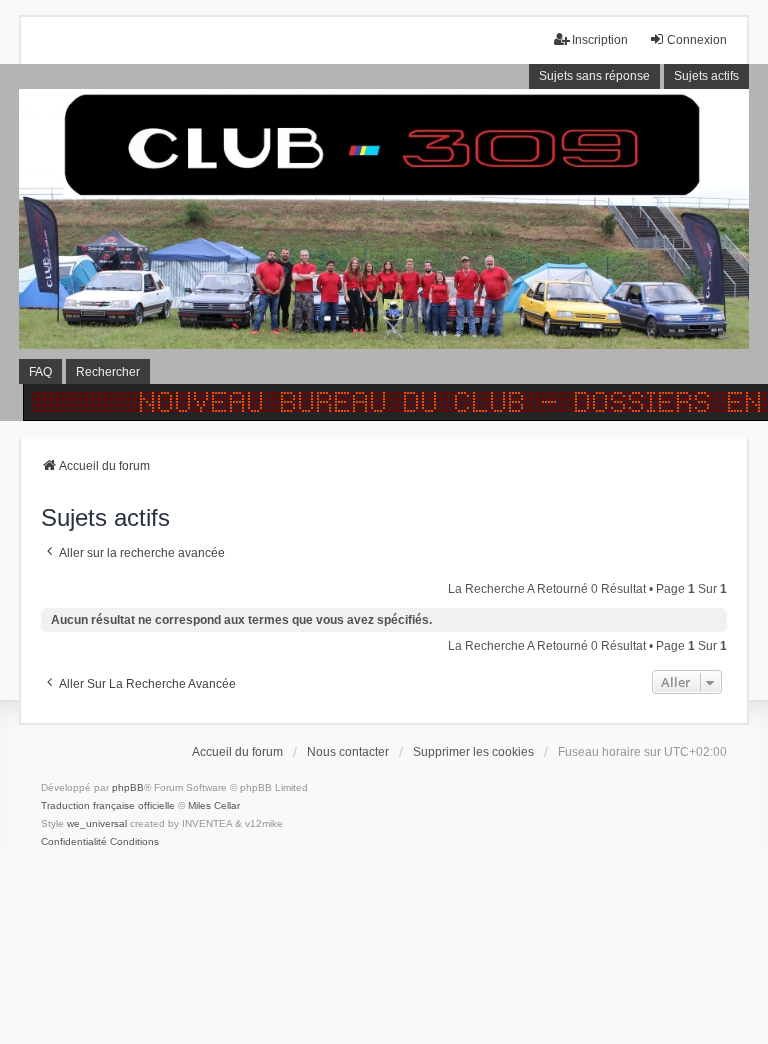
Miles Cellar (214, 805)
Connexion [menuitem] (697, 40)
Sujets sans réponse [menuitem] (594, 76)
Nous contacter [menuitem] (348, 752)
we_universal (97, 823)
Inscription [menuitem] (600, 40)
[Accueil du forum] (384, 242)
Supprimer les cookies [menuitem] (473, 752)
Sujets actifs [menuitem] (706, 76)
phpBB (128, 787)
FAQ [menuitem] (40, 372)
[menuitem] (74, 842)
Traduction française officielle (108, 805)
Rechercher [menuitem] (108, 372)
